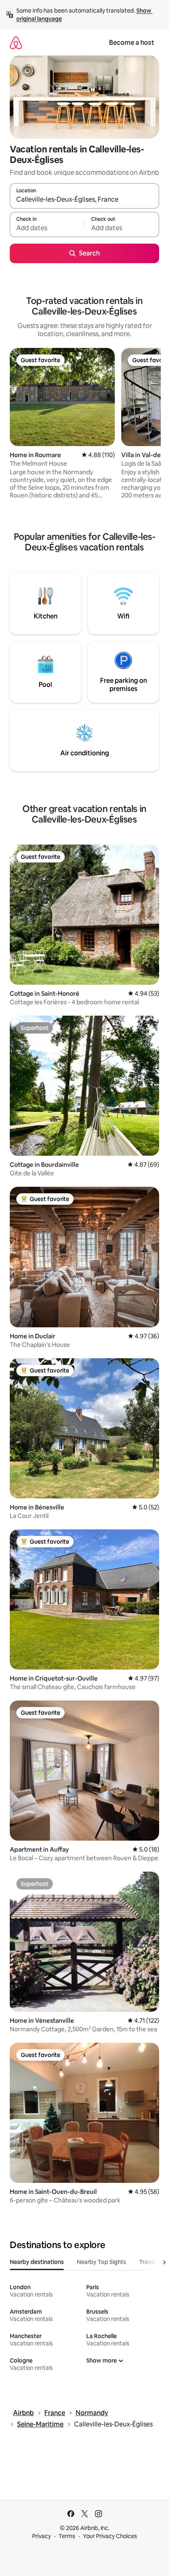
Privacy (42, 2536)
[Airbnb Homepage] (16, 43)
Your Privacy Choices (110, 2536)
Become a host (132, 43)
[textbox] (47, 228)
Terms (67, 2536)
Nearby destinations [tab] (37, 2262)
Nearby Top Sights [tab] (102, 2262)
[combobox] (84, 200)
